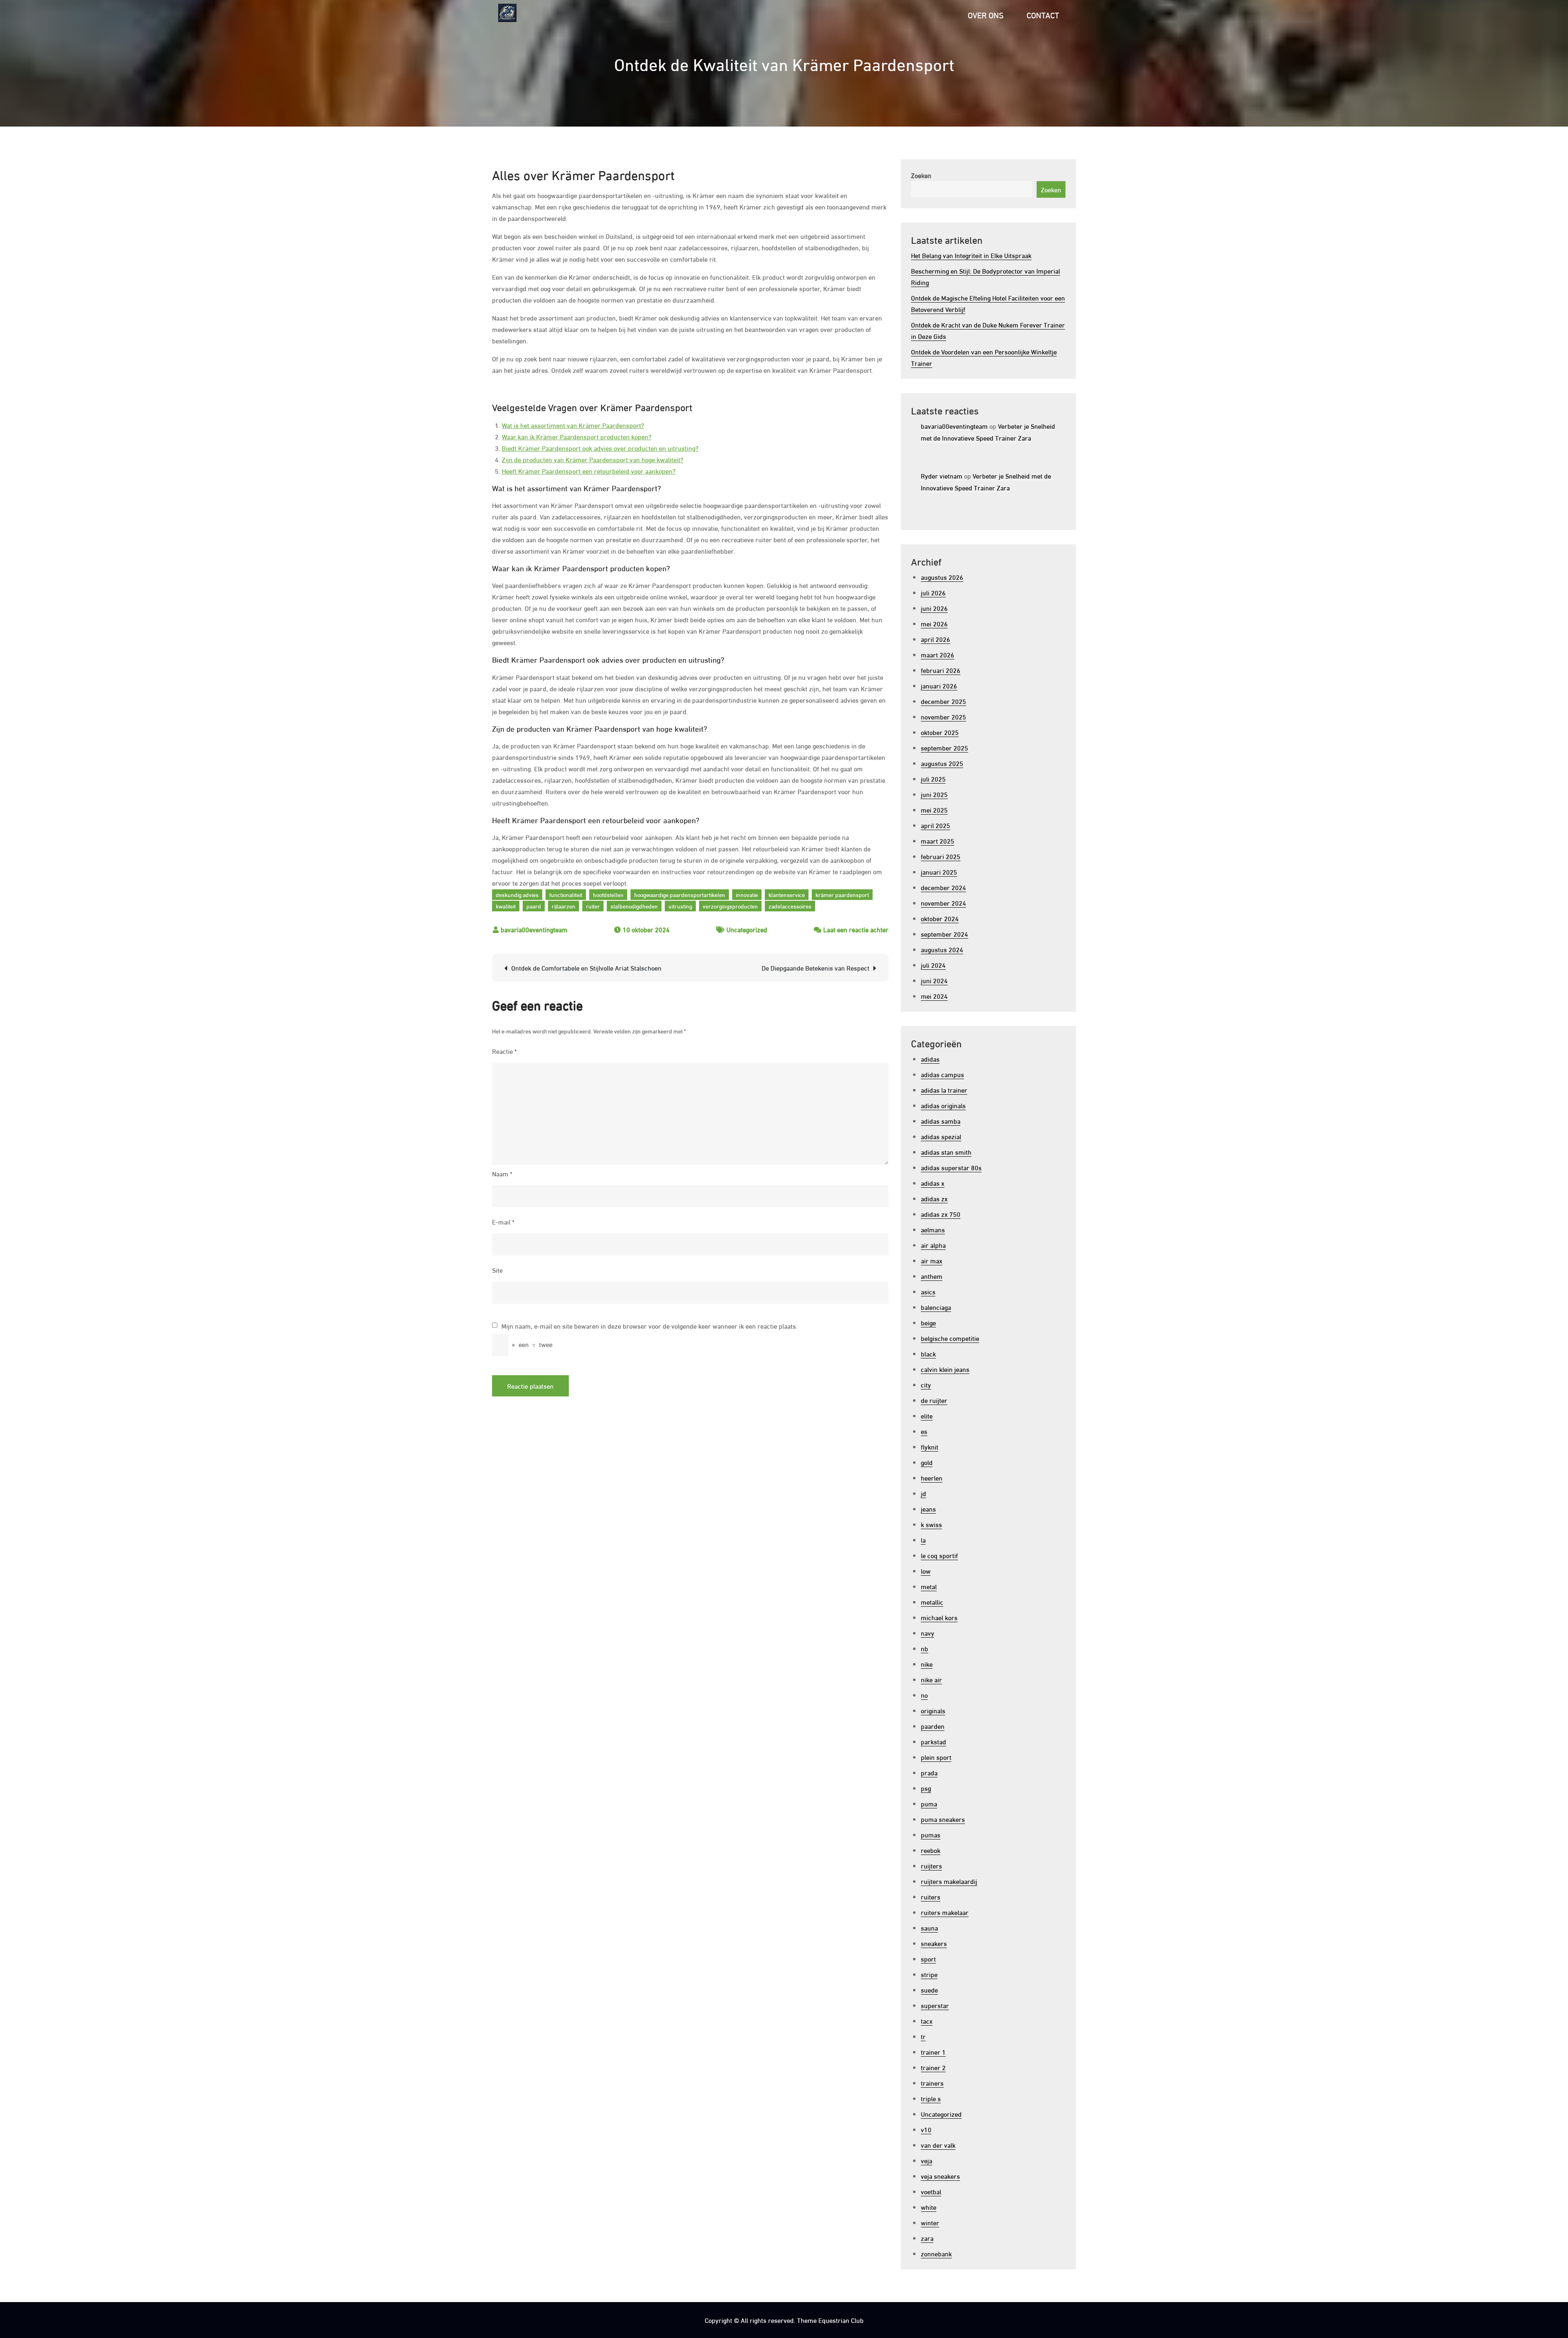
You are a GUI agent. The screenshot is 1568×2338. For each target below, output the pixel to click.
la (923, 1540)
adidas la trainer (944, 1090)
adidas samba (941, 1121)
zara (927, 2238)
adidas (930, 1059)
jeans (928, 1509)
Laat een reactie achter (856, 929)
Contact (1043, 14)
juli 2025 (933, 778)
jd (923, 1493)
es (924, 1431)
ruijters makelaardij (949, 1881)
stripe (929, 1974)
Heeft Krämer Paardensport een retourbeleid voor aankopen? (589, 471)
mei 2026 (934, 623)
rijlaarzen (563, 906)
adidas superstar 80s (951, 1167)
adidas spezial (941, 1136)
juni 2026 (934, 608)
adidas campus (942, 1074)
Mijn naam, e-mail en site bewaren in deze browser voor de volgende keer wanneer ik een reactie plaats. (649, 1326)
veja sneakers (940, 2176)
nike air (931, 1679)
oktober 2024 (940, 918)
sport (928, 1958)
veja (927, 2160)
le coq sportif (939, 1555)
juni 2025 (934, 794)
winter (930, 2222)
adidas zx (934, 1198)
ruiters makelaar (945, 1912)
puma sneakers (943, 1819)
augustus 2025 (942, 763)
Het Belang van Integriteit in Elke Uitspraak (971, 255)
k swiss (931, 1524)
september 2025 (944, 747)
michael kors (939, 1617)
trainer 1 (933, 2052)
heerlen (932, 1477)
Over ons (986, 14)
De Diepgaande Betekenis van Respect (815, 967)
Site (497, 1270)
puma (929, 1803)
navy (928, 1633)
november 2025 (943, 716)
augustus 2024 (942, 949)
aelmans (933, 1229)
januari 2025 (939, 872)
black (928, 1353)
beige (928, 1322)
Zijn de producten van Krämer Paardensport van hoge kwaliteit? (592, 459)
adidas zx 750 (941, 1214)
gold (927, 1462)
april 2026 (935, 639)
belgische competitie (950, 1338)
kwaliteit (506, 906)
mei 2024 (934, 996)
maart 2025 (938, 841)
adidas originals (943, 1105)
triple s (931, 2098)
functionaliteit (566, 894)
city (926, 1384)
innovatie (747, 894)
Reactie (504, 1051)
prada (929, 1772)
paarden (933, 1726)
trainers (932, 2083)
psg (926, 1788)
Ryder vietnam (942, 475)
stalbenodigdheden (634, 906)
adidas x (933, 1183)
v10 (926, 2129)
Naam (502, 1173)
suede (929, 1990)
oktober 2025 (940, 732)
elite (927, 1415)
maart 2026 (938, 654)
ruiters (931, 1896)
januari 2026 (939, 685)
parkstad (933, 1741)
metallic (932, 1602)
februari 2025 (941, 856)
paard (534, 906)
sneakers (934, 1943)
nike (927, 1664)
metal (929, 1586)
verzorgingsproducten (730, 906)
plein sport (936, 1757)
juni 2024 (934, 980)
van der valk (938, 2145)
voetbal (931, 2191)
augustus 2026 (942, 577)
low (926, 1571)
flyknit (930, 1446)
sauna (929, 1927)
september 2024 (944, 934)
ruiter (593, 906)
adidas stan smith (946, 1152)
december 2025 (943, 701)
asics (928, 1291)
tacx (927, 2021)
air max (932, 1260)
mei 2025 (934, 809)
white (929, 2207)
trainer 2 (933, 2067)
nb (924, 1648)
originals (933, 1710)
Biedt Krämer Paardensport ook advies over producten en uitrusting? (600, 448)
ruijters (931, 1865)
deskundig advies (517, 894)
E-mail (503, 1221)
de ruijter (934, 1400)
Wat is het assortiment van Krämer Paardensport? (573, 425)
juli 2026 (933, 592)
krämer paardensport (842, 894)
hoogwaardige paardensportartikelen (680, 894)
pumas (931, 1834)
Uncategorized (747, 929)
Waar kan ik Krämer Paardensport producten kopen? (577, 436)
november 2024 (943, 903)
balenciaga (936, 1307)
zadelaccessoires (790, 906)
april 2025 (935, 825)
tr (923, 2036)
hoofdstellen (608, 894)
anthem (932, 1276)
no (924, 1695)
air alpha (933, 1245)
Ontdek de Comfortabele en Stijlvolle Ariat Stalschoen (586, 967)
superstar (935, 2005)
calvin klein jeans (945, 1369)
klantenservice (787, 894)
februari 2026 (941, 670)
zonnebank (936, 2253)
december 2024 (943, 887)
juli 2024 (933, 965)
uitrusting (680, 906)
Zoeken (921, 175)
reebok (931, 1850)
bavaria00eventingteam (534, 929)
